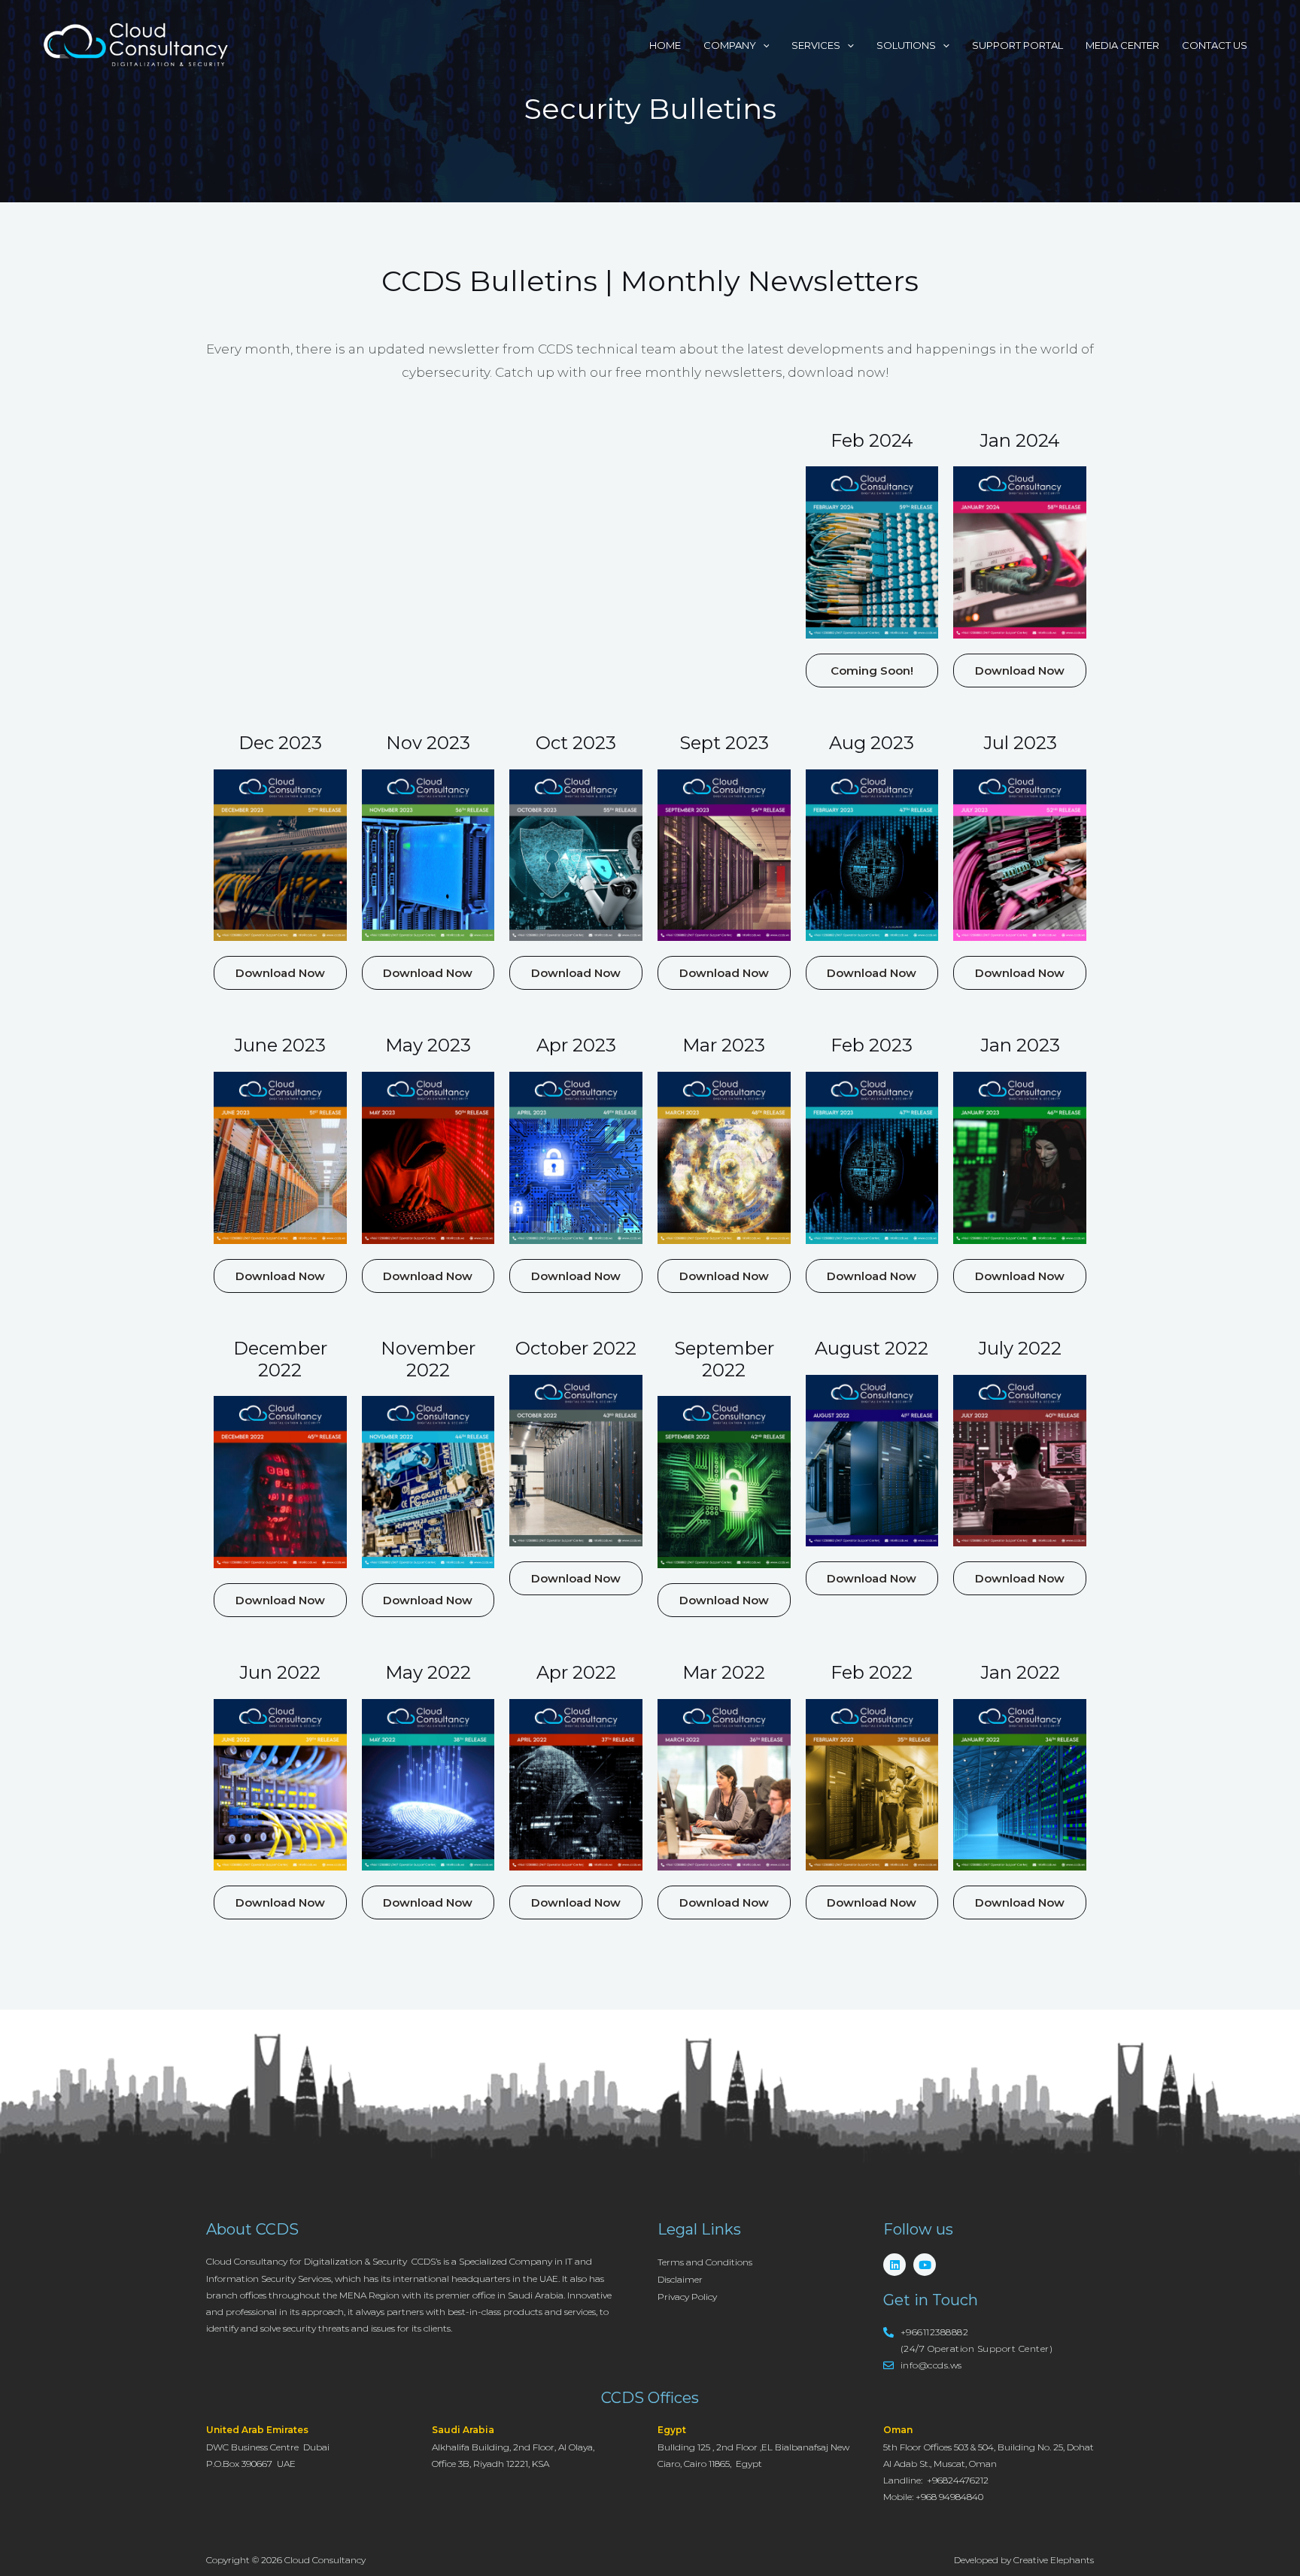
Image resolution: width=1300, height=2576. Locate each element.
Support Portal (1018, 45)
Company (730, 45)
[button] (872, 671)
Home (665, 45)
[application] (763, 45)
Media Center (1122, 45)
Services (816, 45)
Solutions (906, 45)
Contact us (1215, 45)
